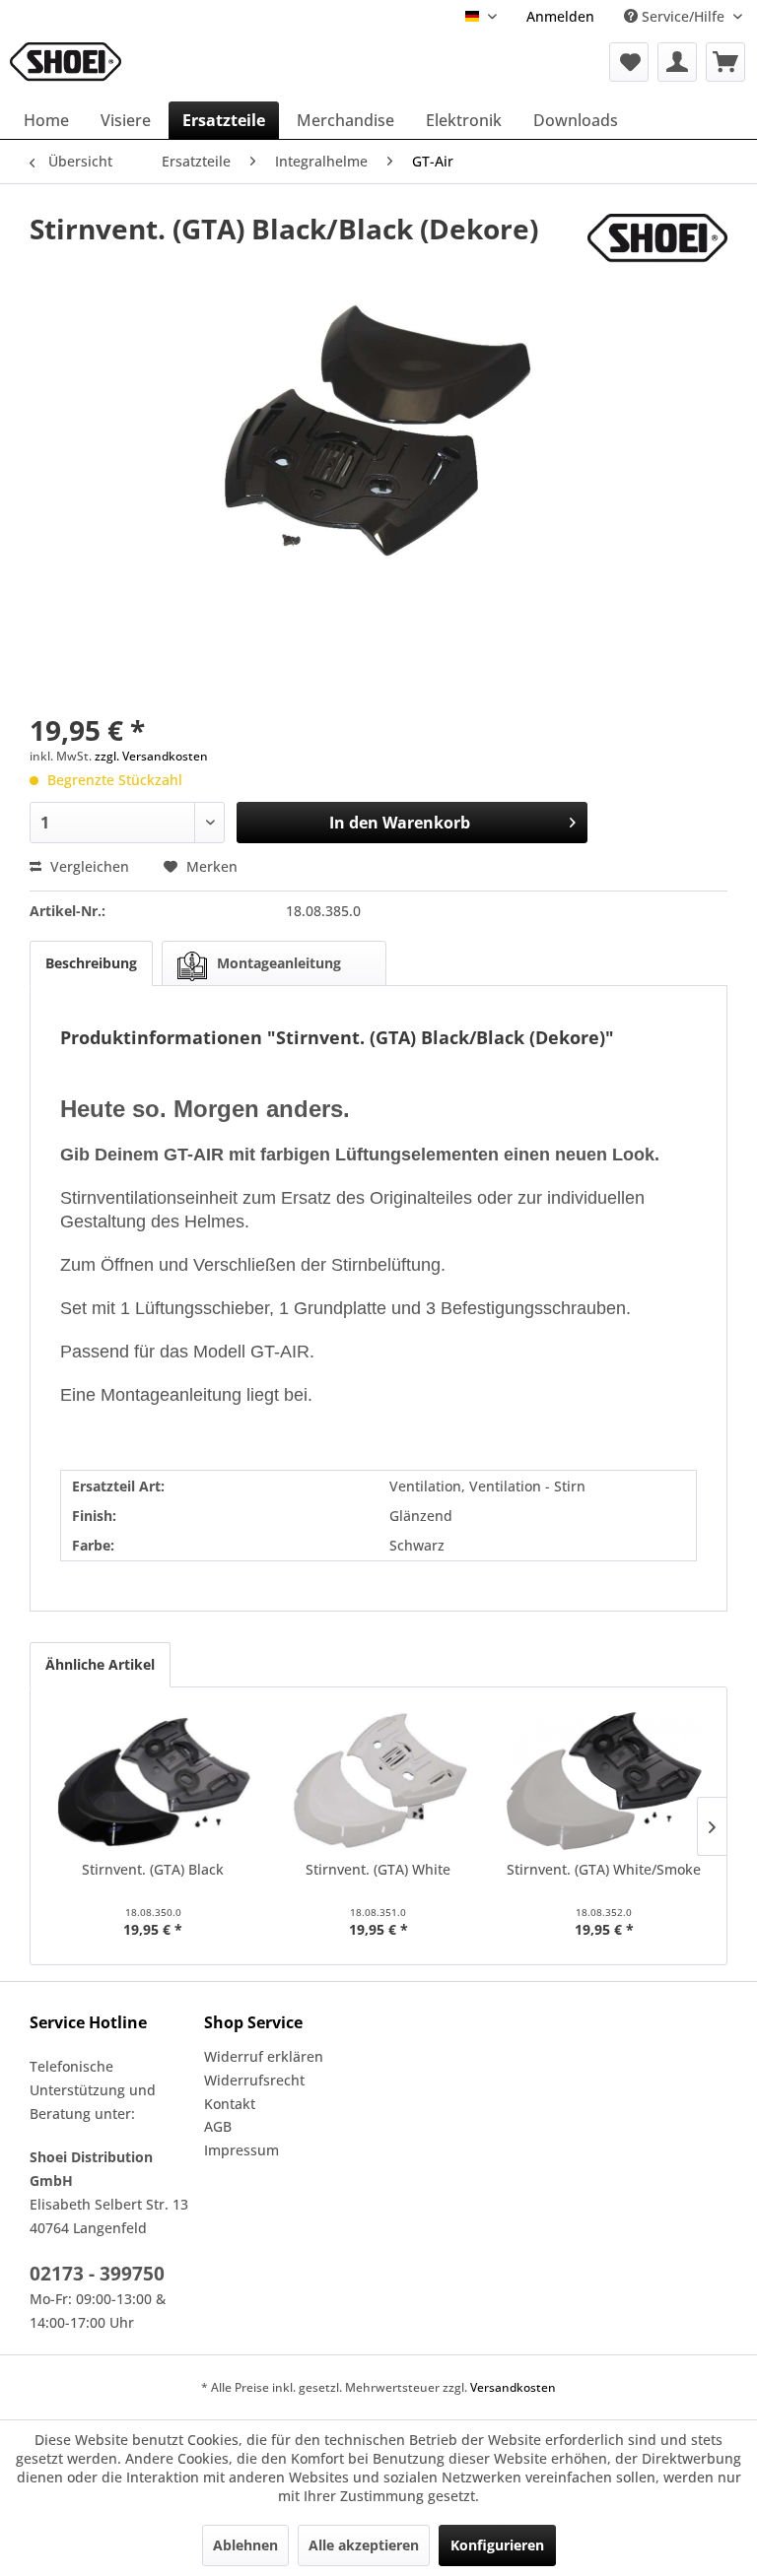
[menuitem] (560, 16)
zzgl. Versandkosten (151, 756)
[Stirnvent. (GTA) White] (379, 1781)
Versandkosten (513, 2387)
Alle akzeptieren (364, 2545)
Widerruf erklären (264, 2056)
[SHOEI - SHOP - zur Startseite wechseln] (66, 62)
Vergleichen (88, 866)
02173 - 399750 (97, 2274)
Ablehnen (245, 2545)
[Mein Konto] (677, 62)
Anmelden (560, 16)
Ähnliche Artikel (100, 1664)
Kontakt (230, 2104)
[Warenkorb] (725, 62)
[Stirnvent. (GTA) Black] (153, 1781)
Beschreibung (91, 963)
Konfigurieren (497, 2545)
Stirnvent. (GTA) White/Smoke (604, 1869)
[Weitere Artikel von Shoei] (657, 248)
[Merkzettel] (629, 62)
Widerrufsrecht (254, 2080)
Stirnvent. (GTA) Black (153, 1869)
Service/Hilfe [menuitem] (683, 16)
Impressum (241, 2150)
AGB (218, 2126)
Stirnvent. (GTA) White (378, 1869)
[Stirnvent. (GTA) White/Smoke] (604, 1781)
